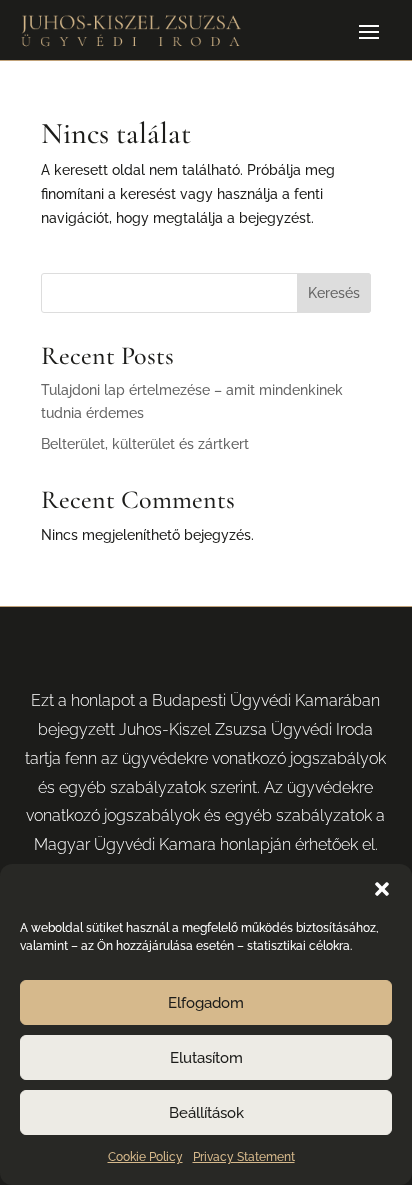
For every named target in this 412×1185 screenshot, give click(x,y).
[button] (382, 889)
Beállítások (206, 1113)
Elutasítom (206, 1058)
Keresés (334, 293)
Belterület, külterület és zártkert (145, 444)
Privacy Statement (244, 1157)
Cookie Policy (145, 1157)
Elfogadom (206, 1003)
